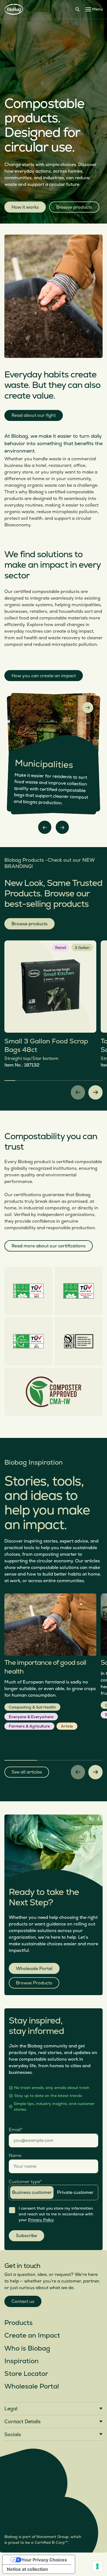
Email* (16, 2129)
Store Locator (26, 2374)
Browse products (74, 207)
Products (19, 2323)
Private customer (75, 2193)
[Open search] (77, 9)
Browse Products (34, 1983)
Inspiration (22, 2361)
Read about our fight (34, 415)
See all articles (27, 1772)
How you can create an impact (44, 676)
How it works (25, 207)
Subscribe (26, 2236)
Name (15, 2156)
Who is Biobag (27, 2348)
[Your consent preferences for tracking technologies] (97, 2566)
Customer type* (25, 2181)
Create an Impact (32, 2336)
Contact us (23, 2302)
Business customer (32, 2193)
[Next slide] (62, 827)
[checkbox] (12, 2210)
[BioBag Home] (14, 9)
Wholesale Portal (34, 1969)
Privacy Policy (41, 2220)
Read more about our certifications (49, 1246)
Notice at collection (27, 2569)
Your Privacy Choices (44, 2560)
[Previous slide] (45, 827)
